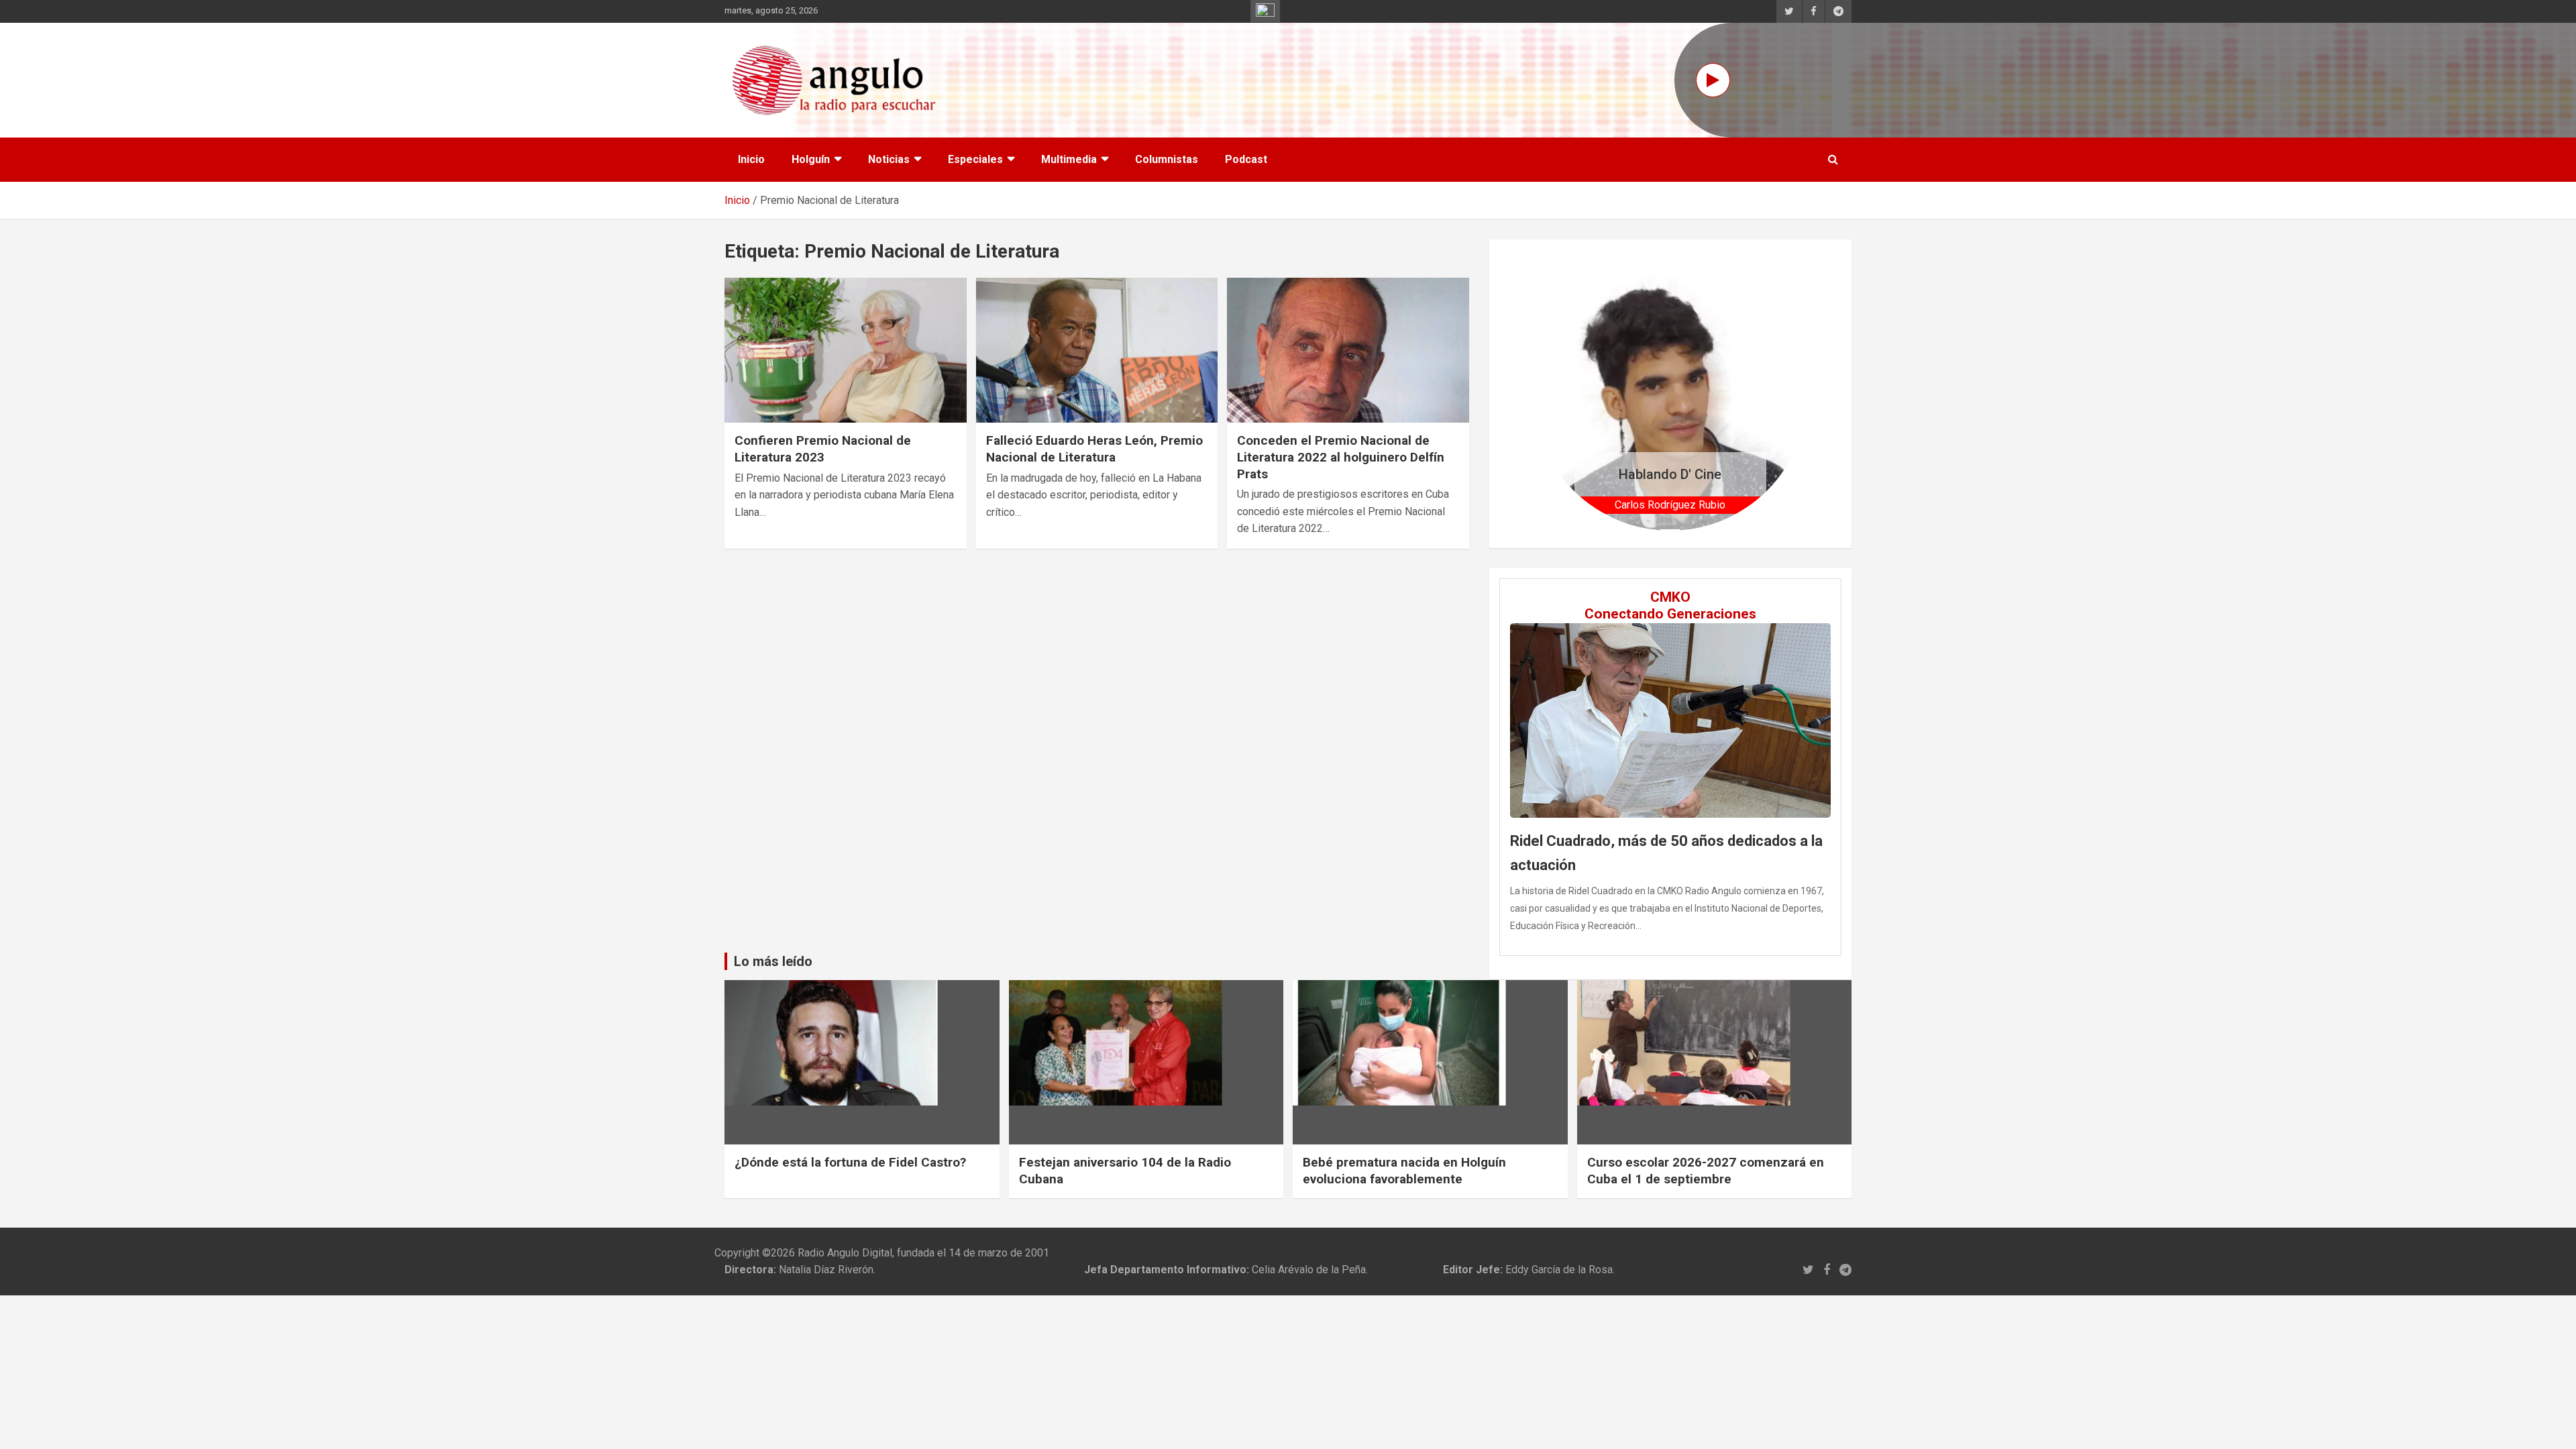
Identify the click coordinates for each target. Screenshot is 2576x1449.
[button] (1554, 393)
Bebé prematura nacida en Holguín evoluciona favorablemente (1404, 1171)
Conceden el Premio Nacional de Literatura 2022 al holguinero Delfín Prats (1341, 457)
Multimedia (1069, 159)
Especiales (975, 159)
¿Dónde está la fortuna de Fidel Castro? (850, 1162)
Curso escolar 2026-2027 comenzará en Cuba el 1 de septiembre (1706, 1171)
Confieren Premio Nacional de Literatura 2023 (823, 449)
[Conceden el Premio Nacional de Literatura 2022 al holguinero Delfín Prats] (1348, 350)
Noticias (889, 159)
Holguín (811, 159)
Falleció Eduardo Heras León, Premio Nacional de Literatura (1094, 449)
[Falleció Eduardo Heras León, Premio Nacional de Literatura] (1097, 350)
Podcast (1246, 159)
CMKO (1670, 597)
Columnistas (1167, 159)
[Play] (1713, 80)
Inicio (751, 159)
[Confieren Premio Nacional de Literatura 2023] (846, 350)
